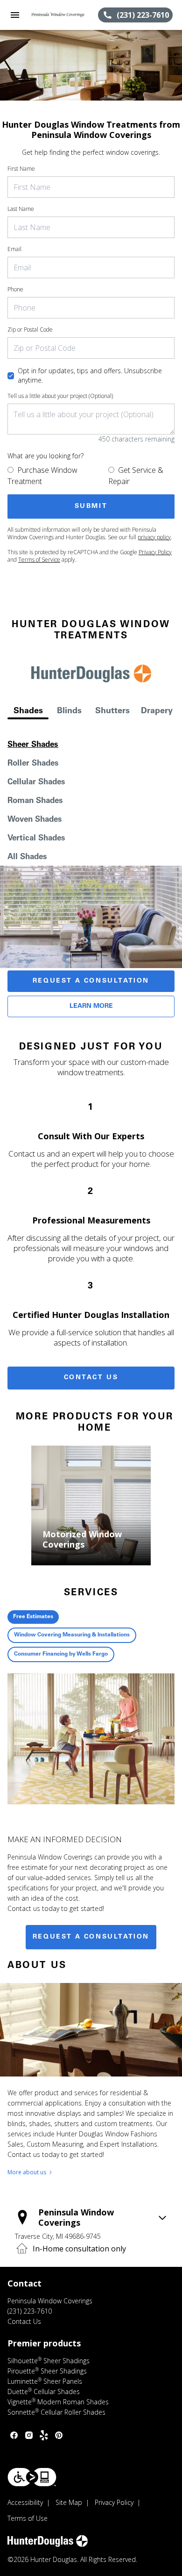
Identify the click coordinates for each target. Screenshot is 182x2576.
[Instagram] (29, 2435)
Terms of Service (39, 560)
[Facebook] (14, 2435)
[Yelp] (44, 2435)
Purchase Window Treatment (42, 476)
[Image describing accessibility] (32, 2477)
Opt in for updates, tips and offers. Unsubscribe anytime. (90, 375)
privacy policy (154, 537)
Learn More (91, 1006)
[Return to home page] (58, 15)
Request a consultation (91, 1937)
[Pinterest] (59, 2435)
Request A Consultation (91, 981)
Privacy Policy (155, 552)
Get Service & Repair (136, 476)
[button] (15, 15)
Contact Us (91, 1378)
